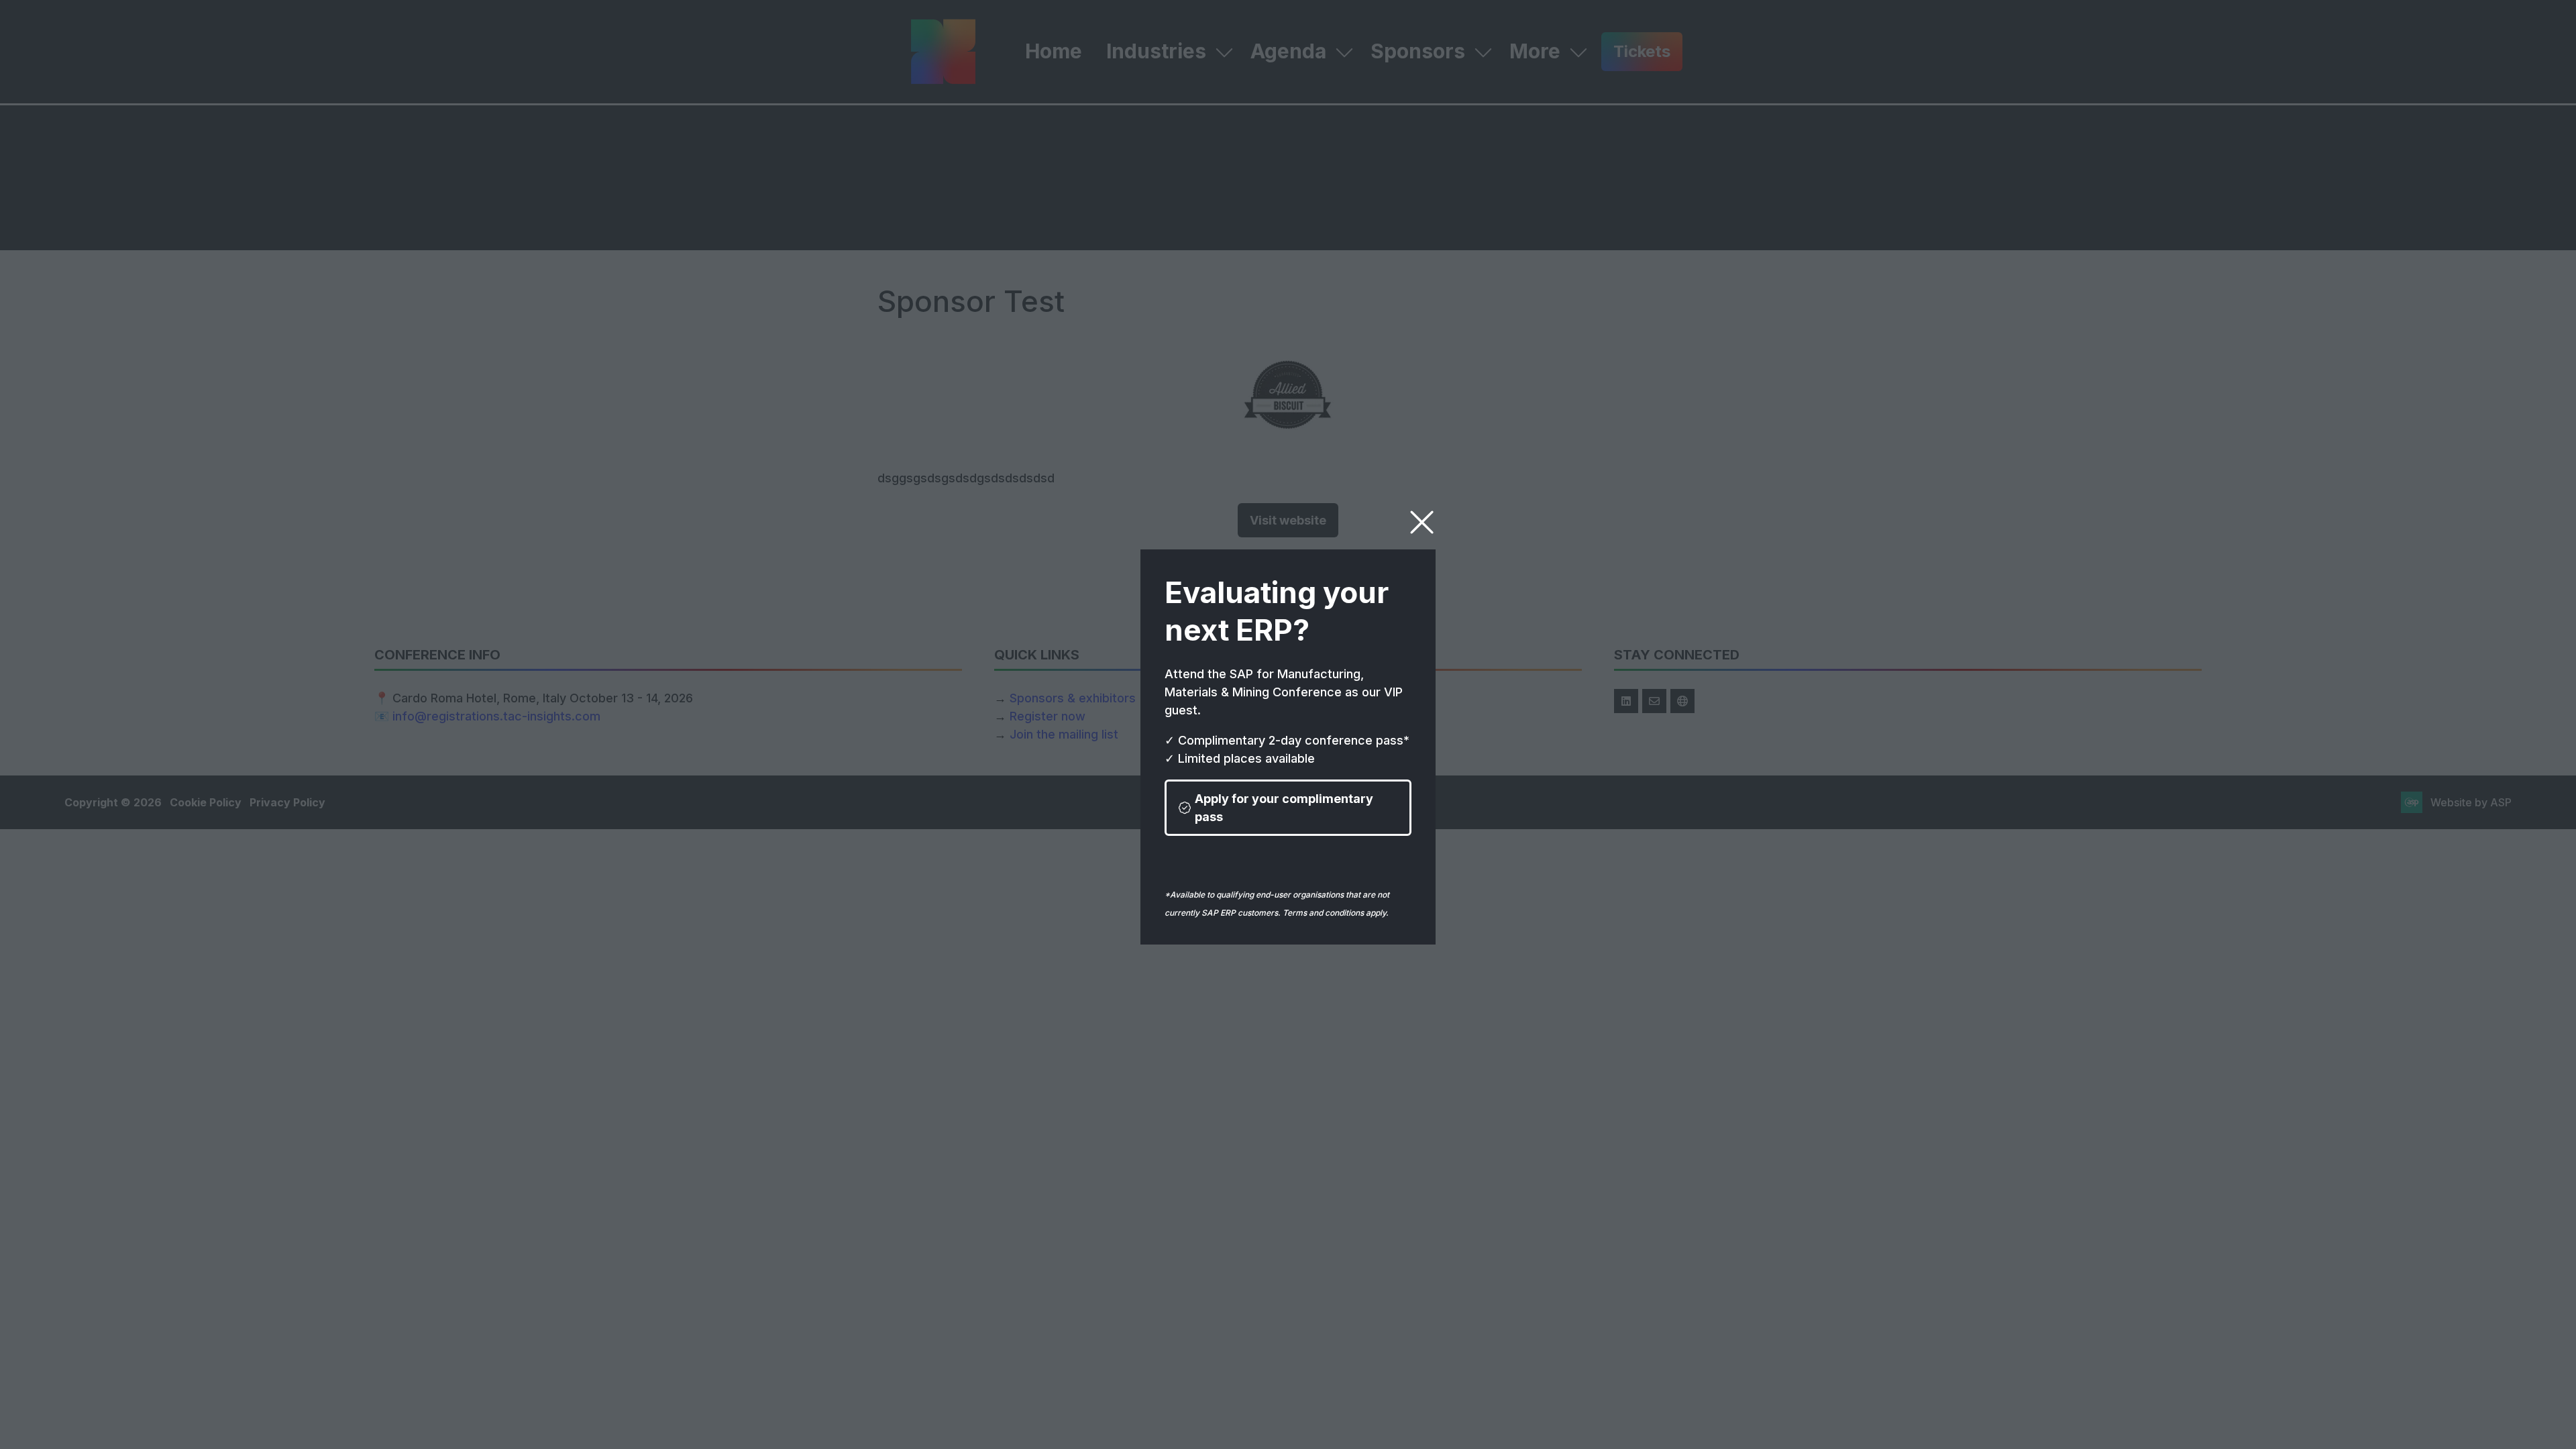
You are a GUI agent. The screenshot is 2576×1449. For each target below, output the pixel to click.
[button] (1422, 523)
